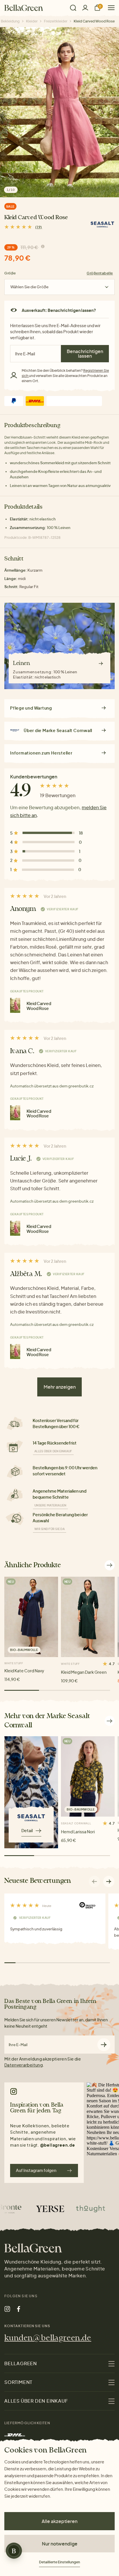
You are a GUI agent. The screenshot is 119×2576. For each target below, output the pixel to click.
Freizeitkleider (56, 21)
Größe (10, 273)
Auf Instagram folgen (36, 2170)
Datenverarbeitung (24, 2065)
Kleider (32, 21)
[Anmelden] (85, 8)
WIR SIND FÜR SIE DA (50, 1529)
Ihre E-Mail (18, 2045)
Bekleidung (10, 21)
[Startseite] (24, 8)
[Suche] (73, 8)
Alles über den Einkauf (53, 1451)
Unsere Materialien (50, 1505)
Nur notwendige (60, 2544)
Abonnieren (104, 2045)
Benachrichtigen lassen (85, 353)
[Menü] (109, 8)
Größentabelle (100, 273)
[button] (109, 1881)
